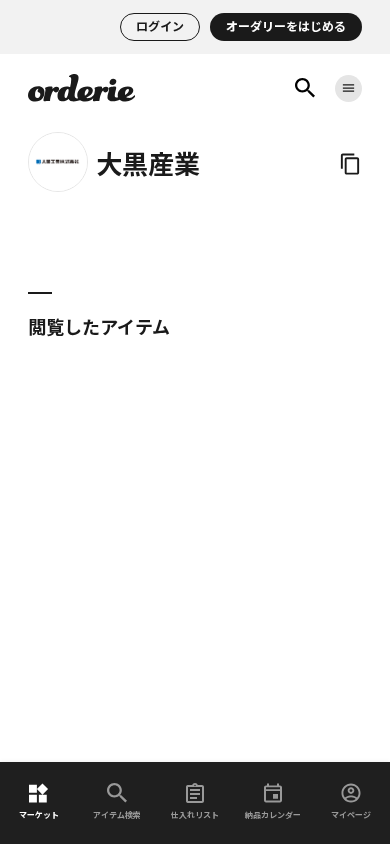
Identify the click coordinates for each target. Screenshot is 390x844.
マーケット (39, 814)
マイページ (351, 814)
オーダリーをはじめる (286, 26)
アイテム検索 (117, 814)
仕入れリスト (195, 814)
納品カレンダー (273, 814)
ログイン (160, 26)
